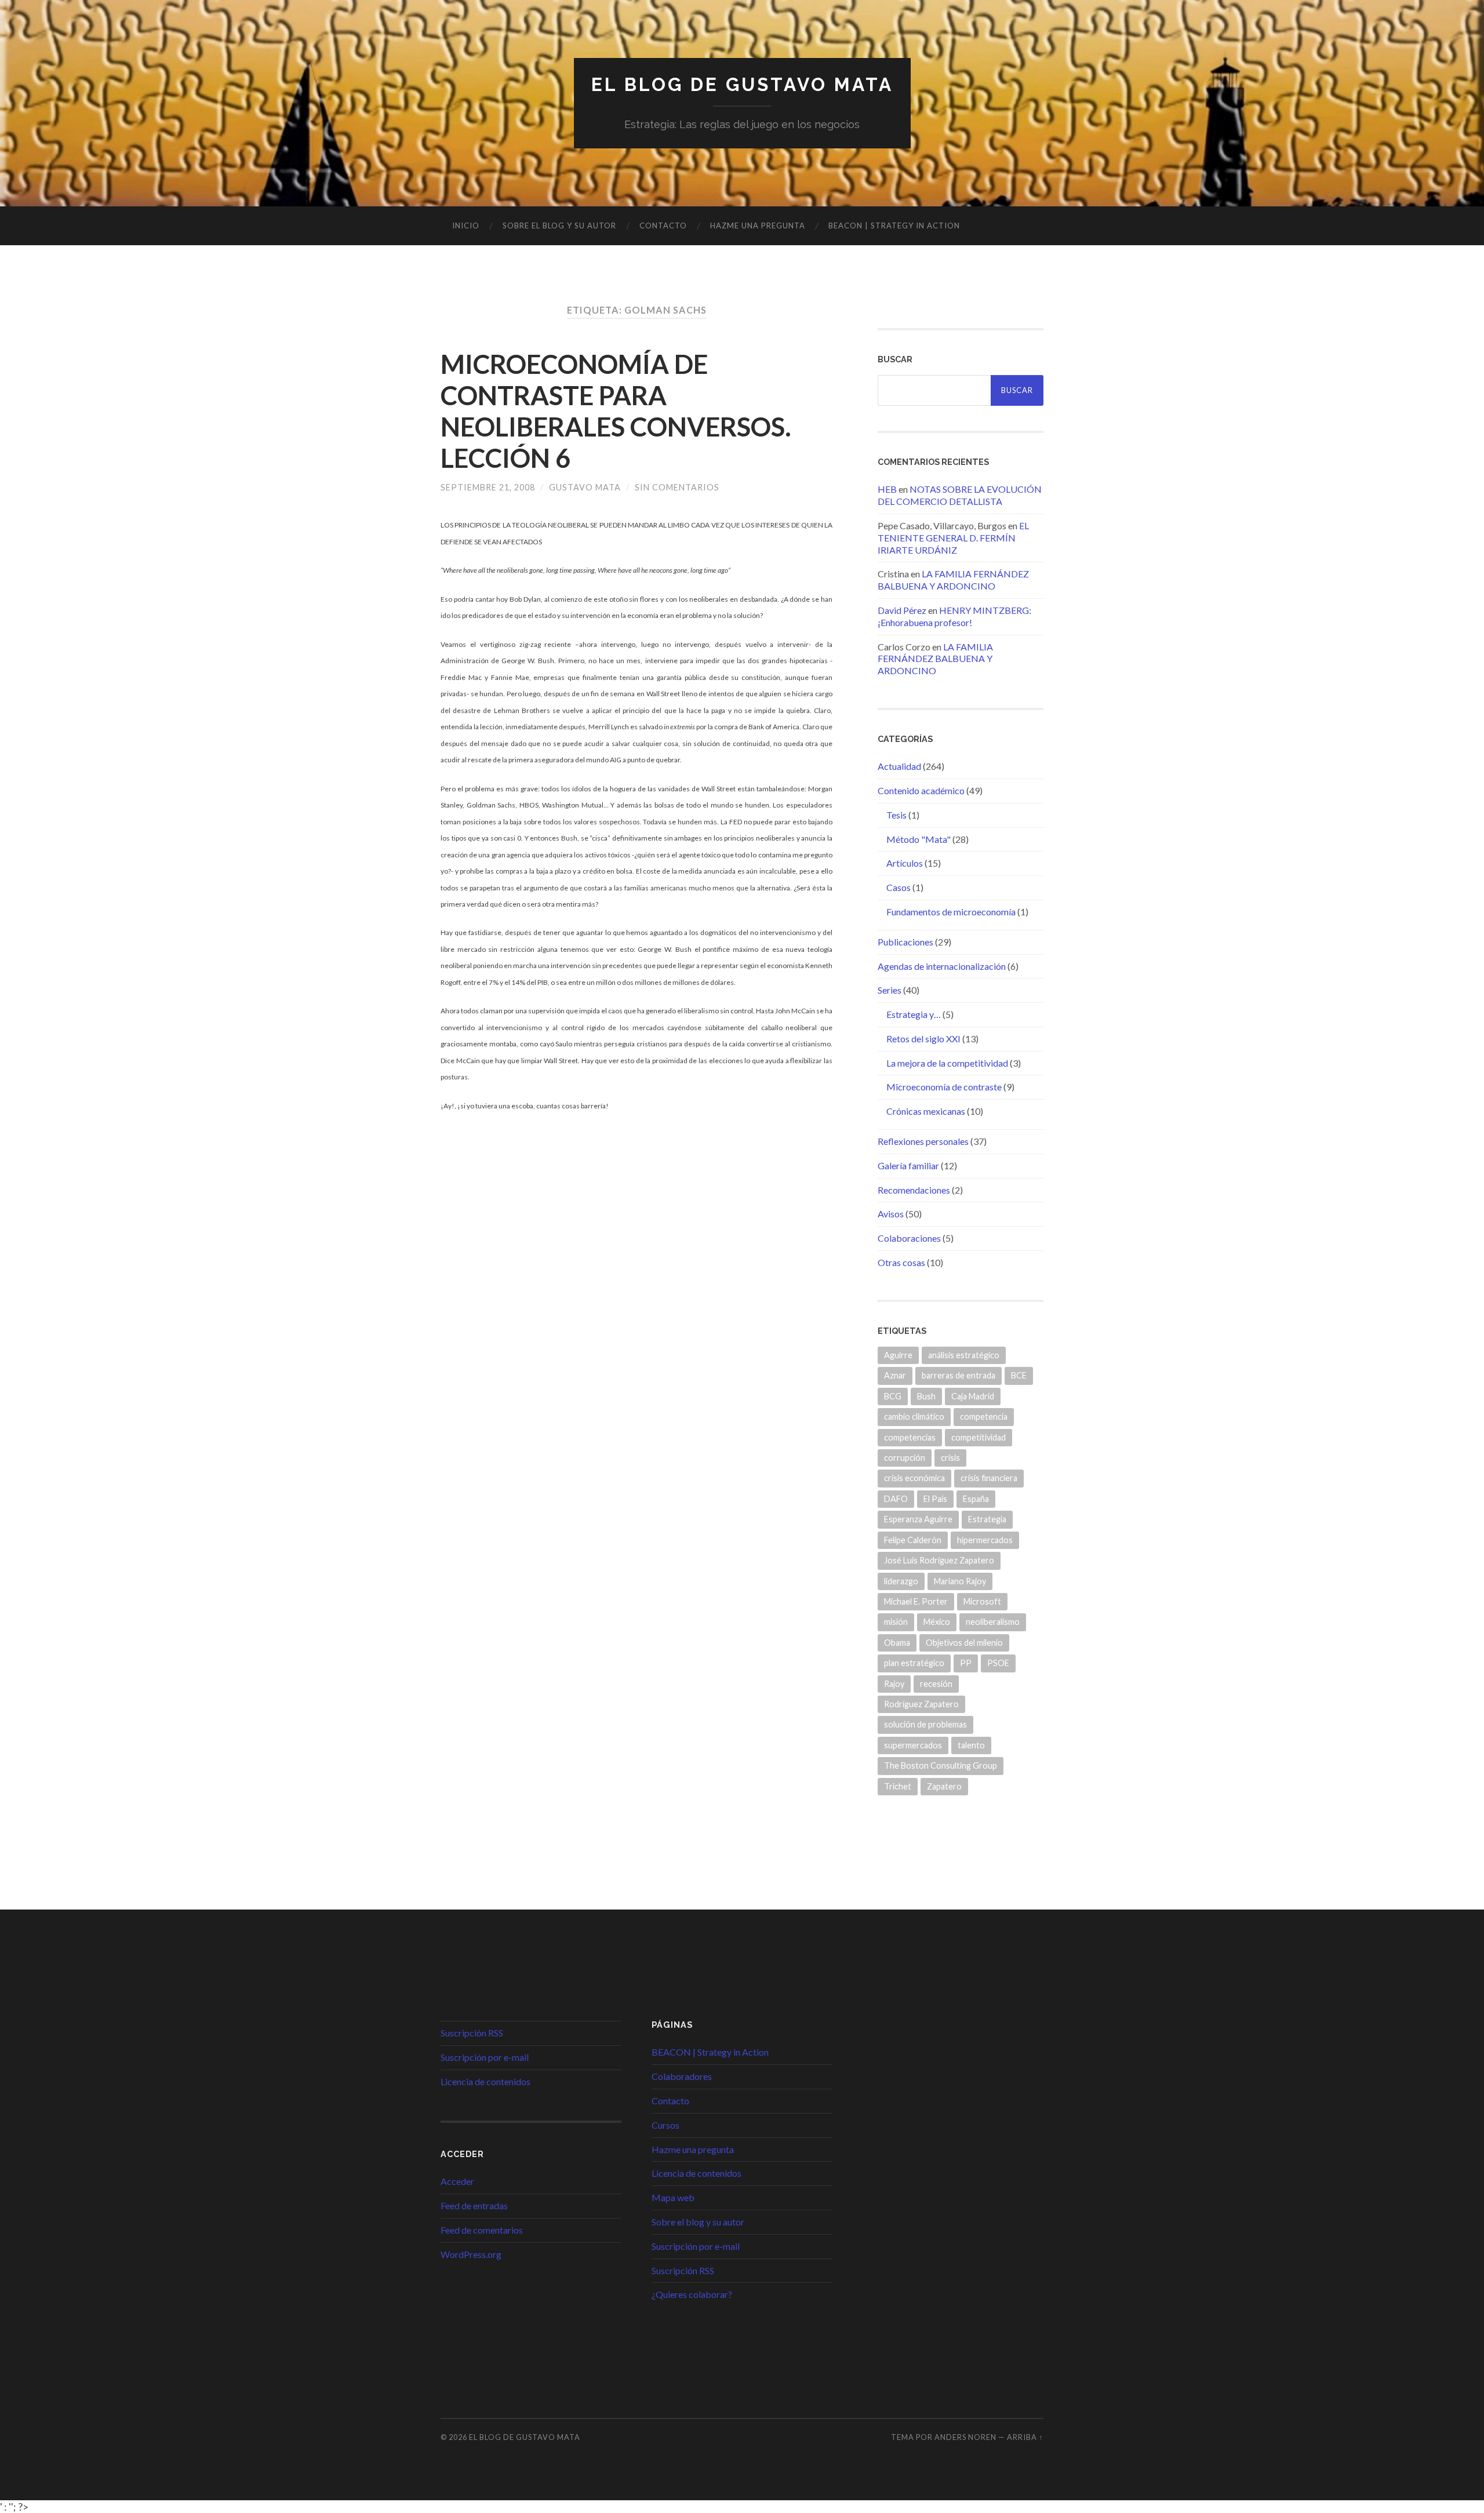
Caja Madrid (973, 1396)
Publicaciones (905, 942)
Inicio (466, 226)
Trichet (898, 1786)
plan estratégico (914, 1663)
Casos (899, 887)
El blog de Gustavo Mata (742, 84)
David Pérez (902, 610)
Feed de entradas (474, 2205)
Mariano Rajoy (960, 1581)
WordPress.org (471, 2254)
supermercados (913, 1745)
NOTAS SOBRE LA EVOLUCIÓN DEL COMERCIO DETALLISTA (960, 495)
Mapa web (673, 2197)
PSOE (998, 1663)
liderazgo (901, 1581)
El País (935, 1499)
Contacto (663, 226)
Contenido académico (921, 790)
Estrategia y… (914, 1014)
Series (890, 990)
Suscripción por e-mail (485, 2057)
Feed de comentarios (482, 2230)
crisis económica (914, 1478)
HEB (887, 489)
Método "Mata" (919, 839)
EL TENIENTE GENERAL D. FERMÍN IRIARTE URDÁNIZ (953, 538)
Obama (897, 1643)
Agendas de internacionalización (942, 966)
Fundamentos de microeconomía (951, 912)
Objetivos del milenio (964, 1643)
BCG (893, 1396)
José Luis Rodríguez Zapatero (939, 1560)
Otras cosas (901, 1262)
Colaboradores (682, 2076)
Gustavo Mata (585, 487)
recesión (936, 1684)
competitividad (979, 1437)
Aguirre (898, 1355)
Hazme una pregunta (758, 226)
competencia (984, 1416)
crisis (950, 1458)
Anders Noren (965, 2437)
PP (966, 1663)
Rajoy (894, 1684)
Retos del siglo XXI (923, 1039)
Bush (926, 1396)
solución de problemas (925, 1724)
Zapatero (944, 1786)
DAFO (896, 1499)
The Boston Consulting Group (941, 1765)
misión (896, 1622)
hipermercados (985, 1540)
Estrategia (987, 1519)
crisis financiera (989, 1478)
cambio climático (914, 1416)
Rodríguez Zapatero (921, 1704)
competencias (910, 1437)
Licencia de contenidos (485, 2081)
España (976, 1499)
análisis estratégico (964, 1355)
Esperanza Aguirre (918, 1519)
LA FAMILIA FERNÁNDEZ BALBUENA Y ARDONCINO (953, 580)
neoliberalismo (993, 1622)
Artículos (905, 863)
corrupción (905, 1458)
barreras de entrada (959, 1375)
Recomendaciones (914, 1190)
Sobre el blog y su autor (559, 226)
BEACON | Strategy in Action (894, 226)
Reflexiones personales (923, 1141)
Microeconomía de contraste (944, 1087)
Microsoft (982, 1601)
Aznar (895, 1375)
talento (971, 1745)
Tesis (896, 815)
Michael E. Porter (916, 1601)
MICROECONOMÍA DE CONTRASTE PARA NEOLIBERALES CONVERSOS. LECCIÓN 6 (616, 411)
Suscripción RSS (472, 2033)
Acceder (457, 2181)
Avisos (891, 1214)
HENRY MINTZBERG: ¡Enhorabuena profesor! (954, 616)
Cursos (665, 2125)
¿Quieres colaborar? (692, 2294)
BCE (1019, 1375)
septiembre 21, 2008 (488, 487)
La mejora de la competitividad (947, 1063)
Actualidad (899, 766)
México (937, 1622)
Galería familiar (908, 1165)
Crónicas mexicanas (926, 1111)
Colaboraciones (909, 1238)
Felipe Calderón (913, 1540)
